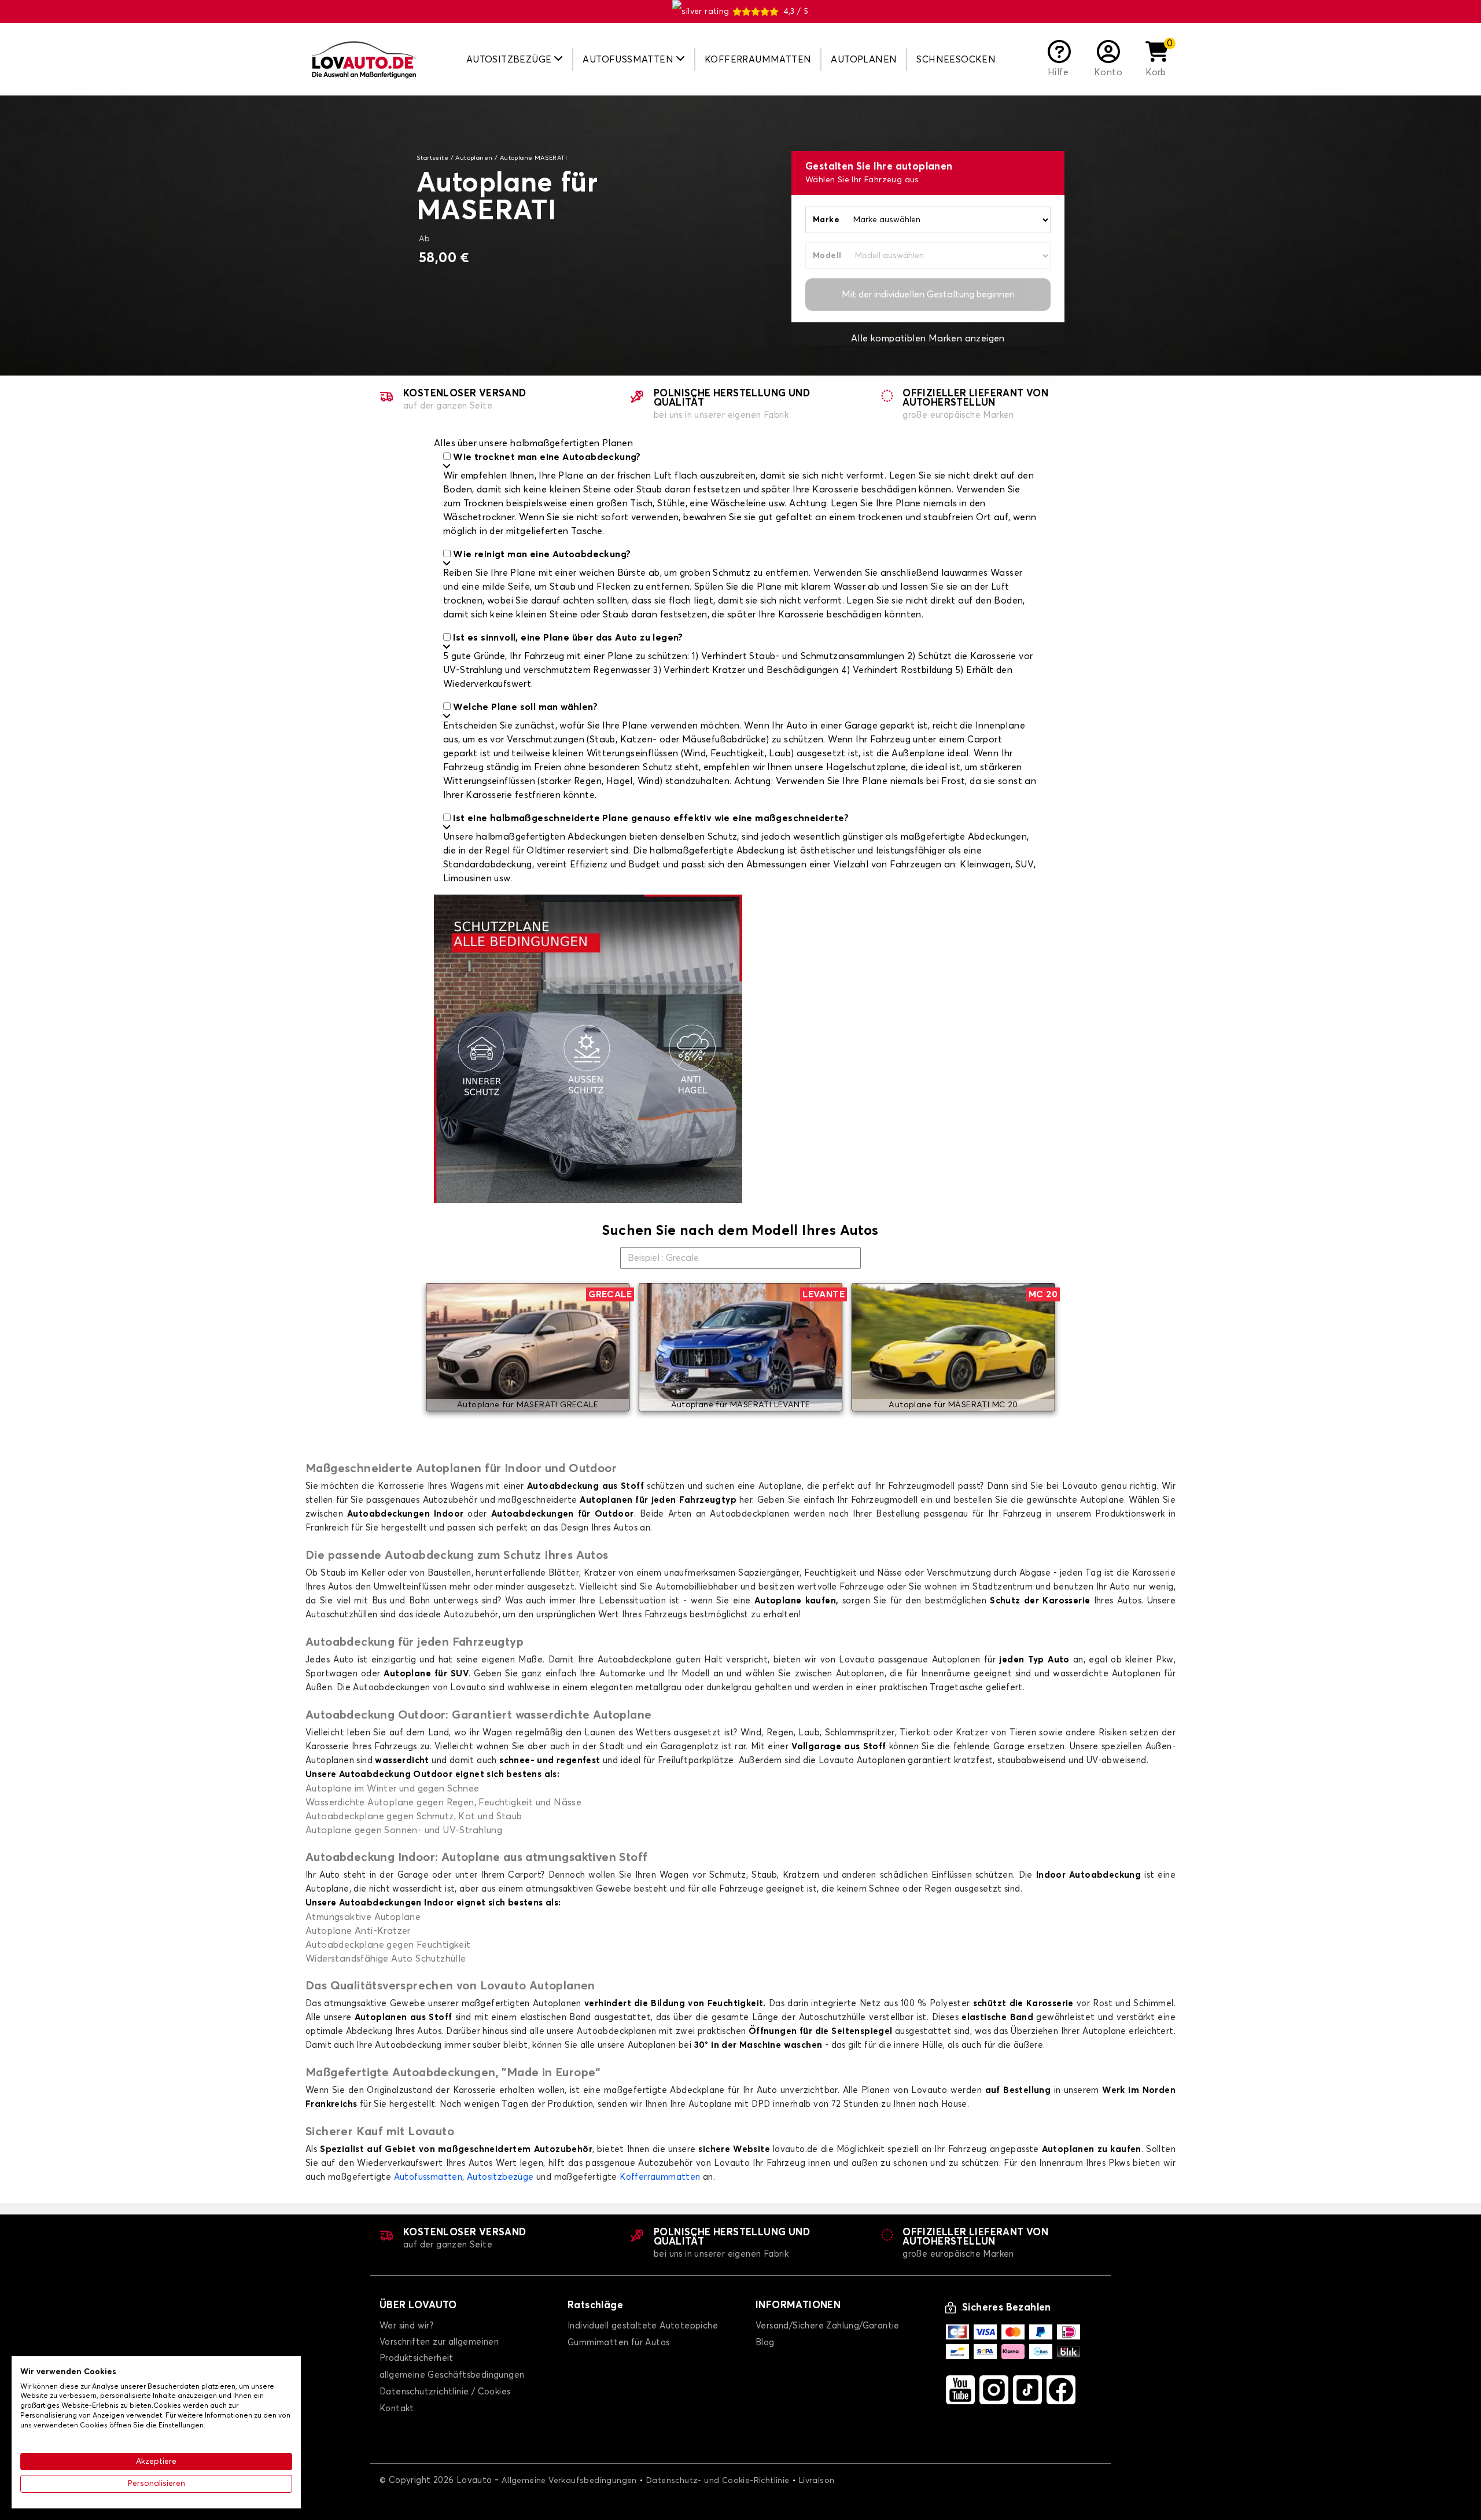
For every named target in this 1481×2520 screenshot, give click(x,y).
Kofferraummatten (758, 60)
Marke (826, 220)
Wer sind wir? (406, 2326)
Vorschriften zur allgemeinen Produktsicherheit (439, 2350)
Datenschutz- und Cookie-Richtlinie (718, 2481)
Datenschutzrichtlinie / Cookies (445, 2392)
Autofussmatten (428, 2177)
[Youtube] (960, 2390)
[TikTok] (1027, 2390)
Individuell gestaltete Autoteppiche (643, 2326)
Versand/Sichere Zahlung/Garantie (828, 2326)
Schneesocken (956, 60)
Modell (827, 256)
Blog (765, 2343)
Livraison (817, 2481)
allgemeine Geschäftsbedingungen (452, 2375)
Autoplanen (864, 60)
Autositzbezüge (500, 2177)
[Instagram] (994, 2390)
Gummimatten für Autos (618, 2343)
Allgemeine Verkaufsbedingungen (569, 2481)
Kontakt (397, 2409)
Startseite (432, 158)
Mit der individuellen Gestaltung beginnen (928, 295)
